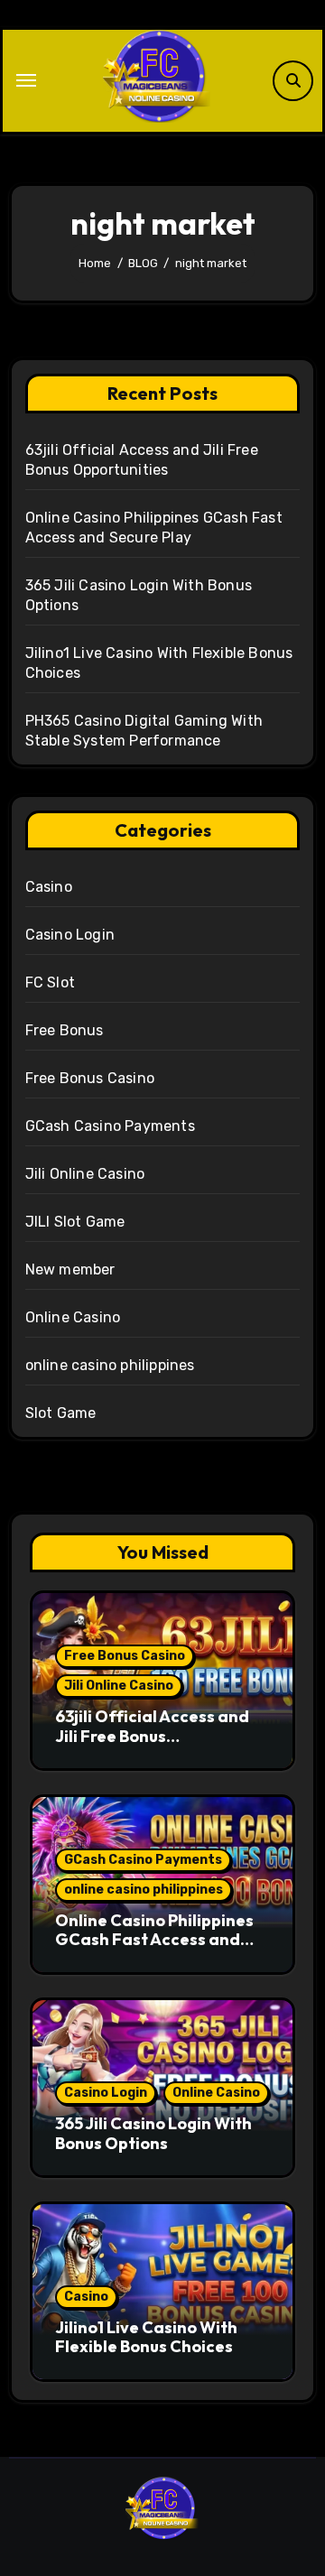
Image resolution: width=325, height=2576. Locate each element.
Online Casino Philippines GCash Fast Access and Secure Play (154, 1940)
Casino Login (70, 935)
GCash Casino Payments (110, 1126)
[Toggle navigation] (26, 80)
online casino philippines (110, 1365)
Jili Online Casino (85, 1174)
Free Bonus (65, 1030)
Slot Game (61, 1413)
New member (70, 1269)
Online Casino (73, 1317)
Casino (49, 887)
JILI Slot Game (75, 1222)
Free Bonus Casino (90, 1078)
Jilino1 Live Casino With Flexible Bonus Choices (146, 2337)
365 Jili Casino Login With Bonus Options (153, 2133)
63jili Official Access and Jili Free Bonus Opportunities (152, 1736)
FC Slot (50, 982)
